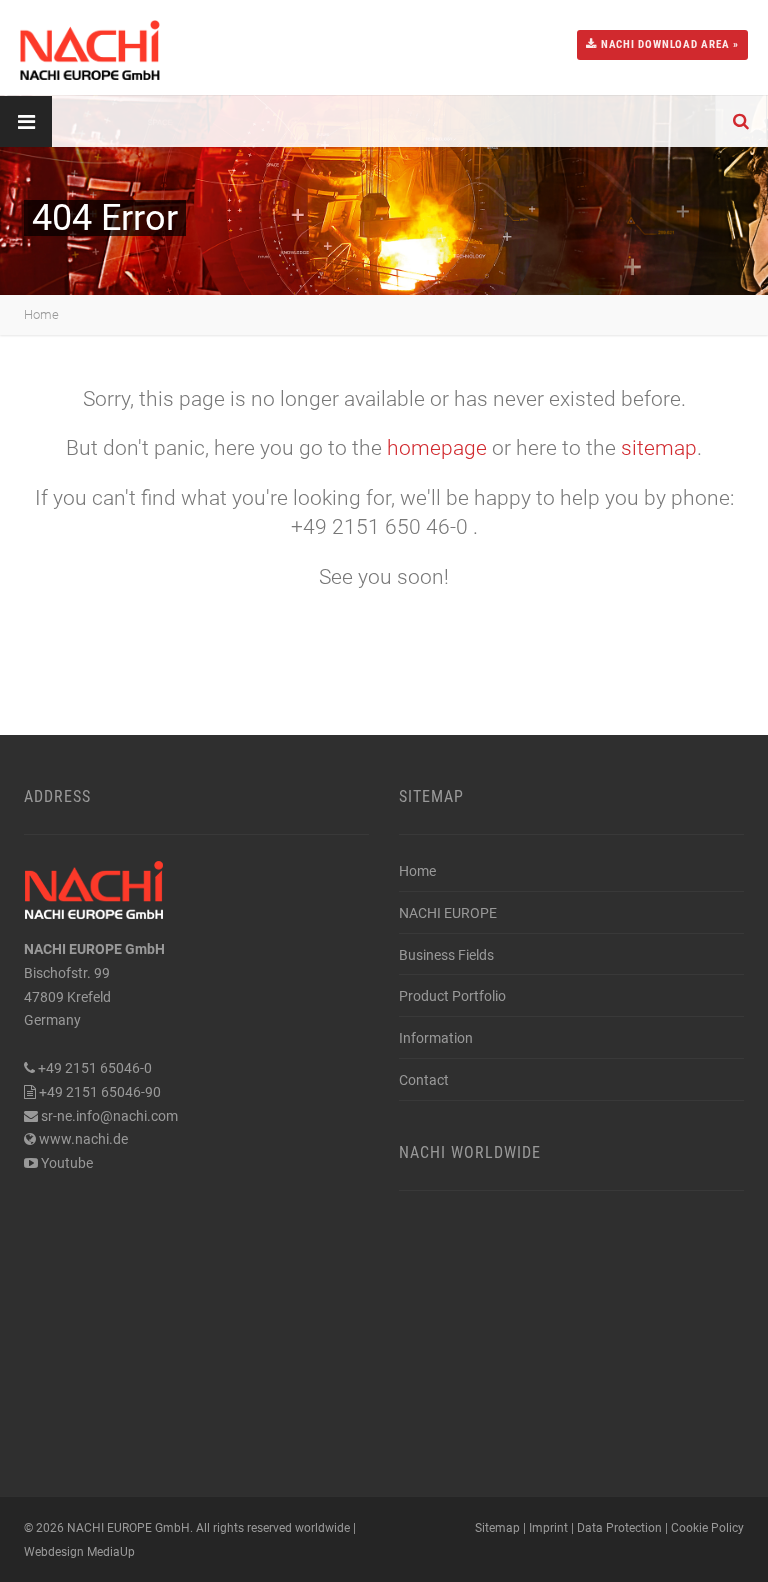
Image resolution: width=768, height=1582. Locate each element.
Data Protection (619, 1528)
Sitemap (431, 796)
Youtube (67, 1163)
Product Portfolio (452, 996)
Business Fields (446, 955)
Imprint (548, 1528)
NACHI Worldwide (470, 1152)
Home (41, 314)
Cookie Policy (707, 1528)
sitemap (659, 448)
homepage (437, 448)
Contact (424, 1080)
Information (436, 1038)
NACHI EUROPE (448, 913)
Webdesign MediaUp (79, 1552)
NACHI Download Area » (668, 44)
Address (57, 796)
